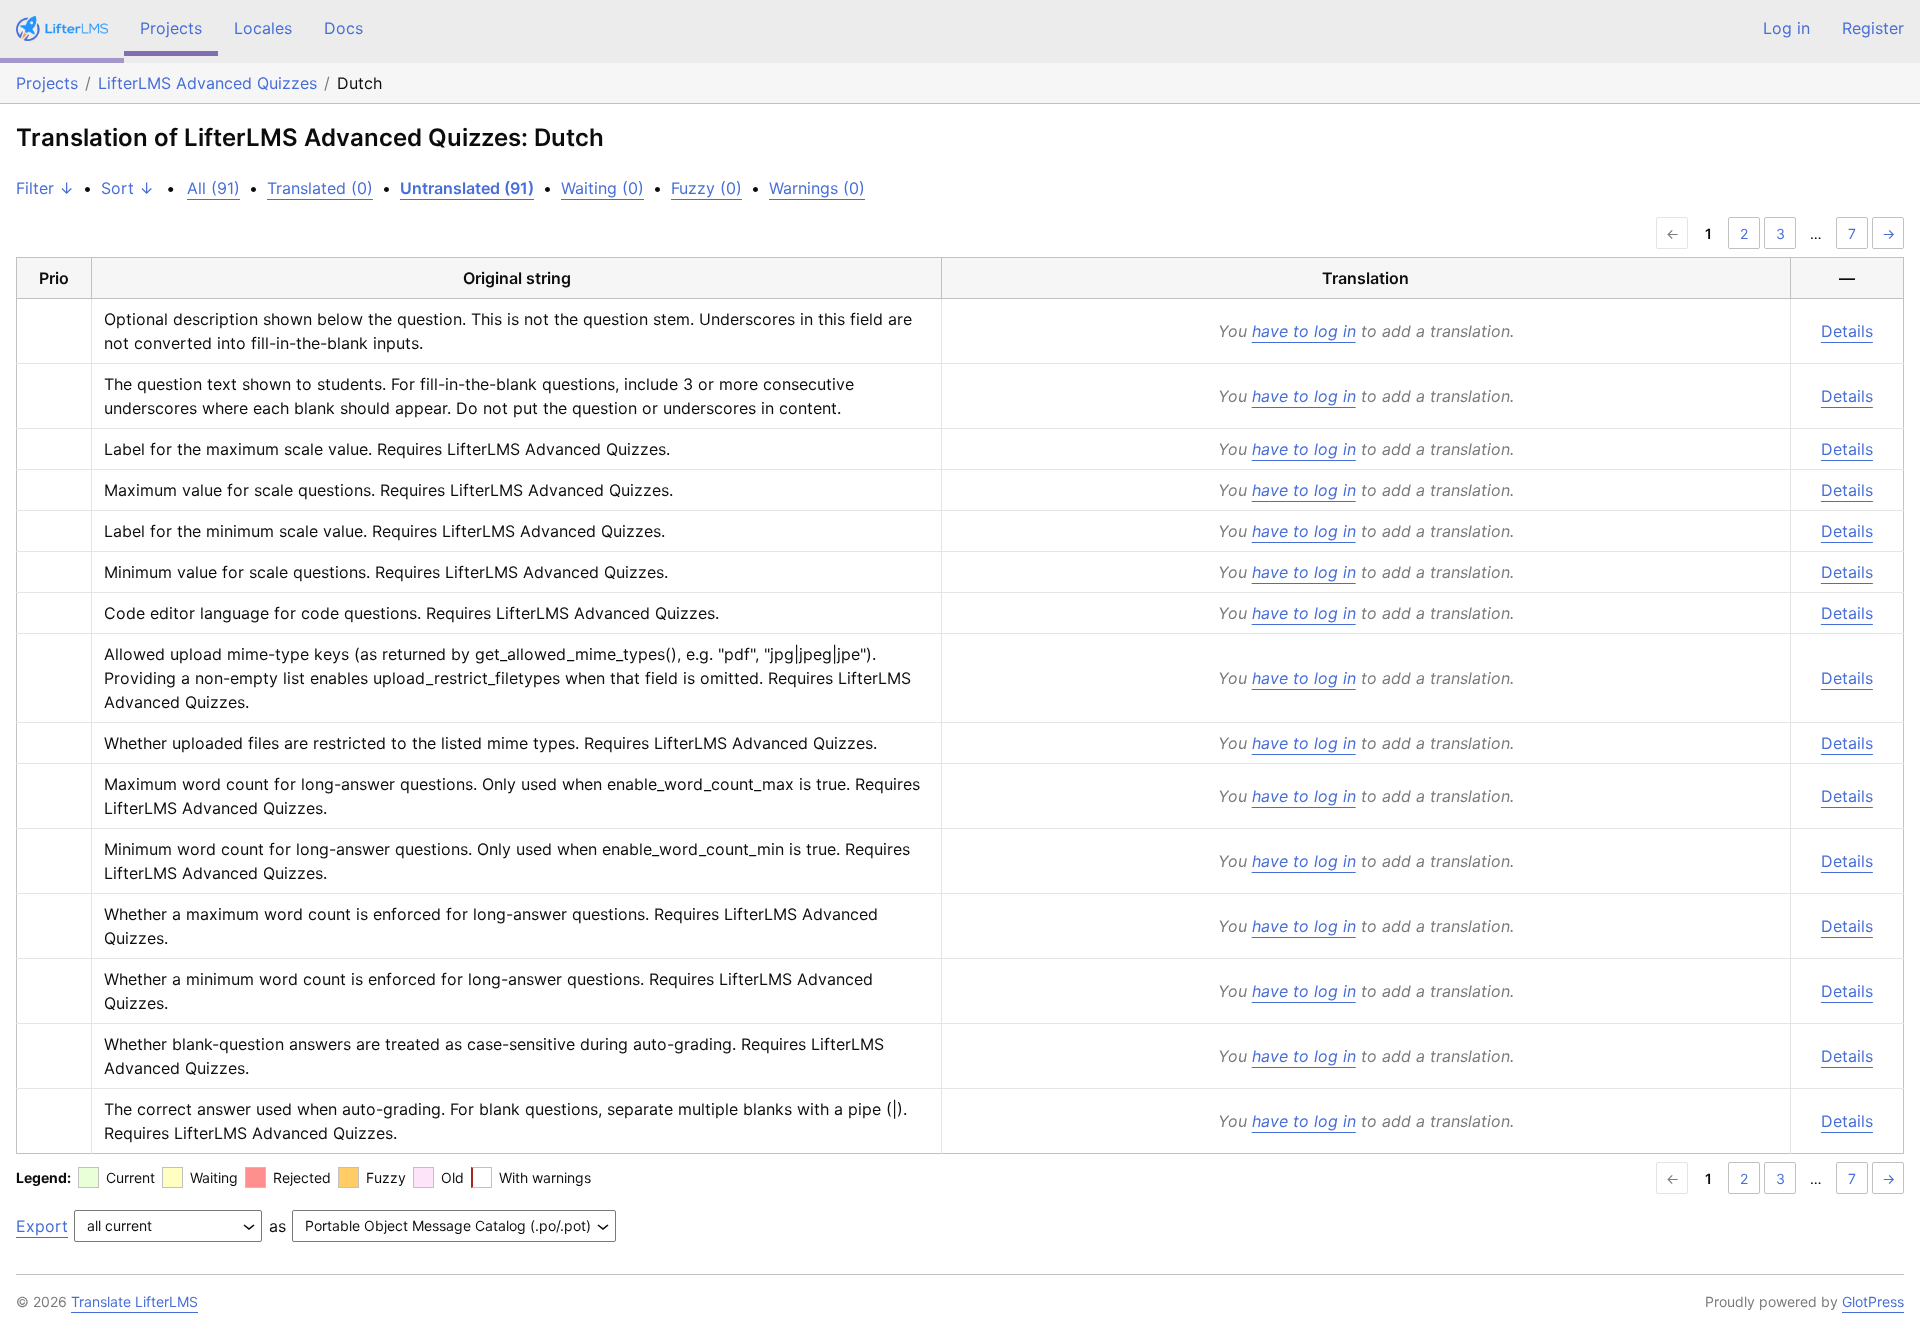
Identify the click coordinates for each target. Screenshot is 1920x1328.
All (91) (213, 188)
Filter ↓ (45, 188)
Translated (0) (320, 188)
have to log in (1304, 331)
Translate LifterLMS (134, 1301)
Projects (171, 28)
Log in (1786, 28)
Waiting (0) (602, 188)
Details (1847, 331)
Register (1873, 28)
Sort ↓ (127, 188)
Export (42, 1226)
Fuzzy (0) (706, 188)
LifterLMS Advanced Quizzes (207, 83)
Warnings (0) (817, 188)
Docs (343, 28)
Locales (263, 28)
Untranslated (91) (467, 188)
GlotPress (1873, 1301)
